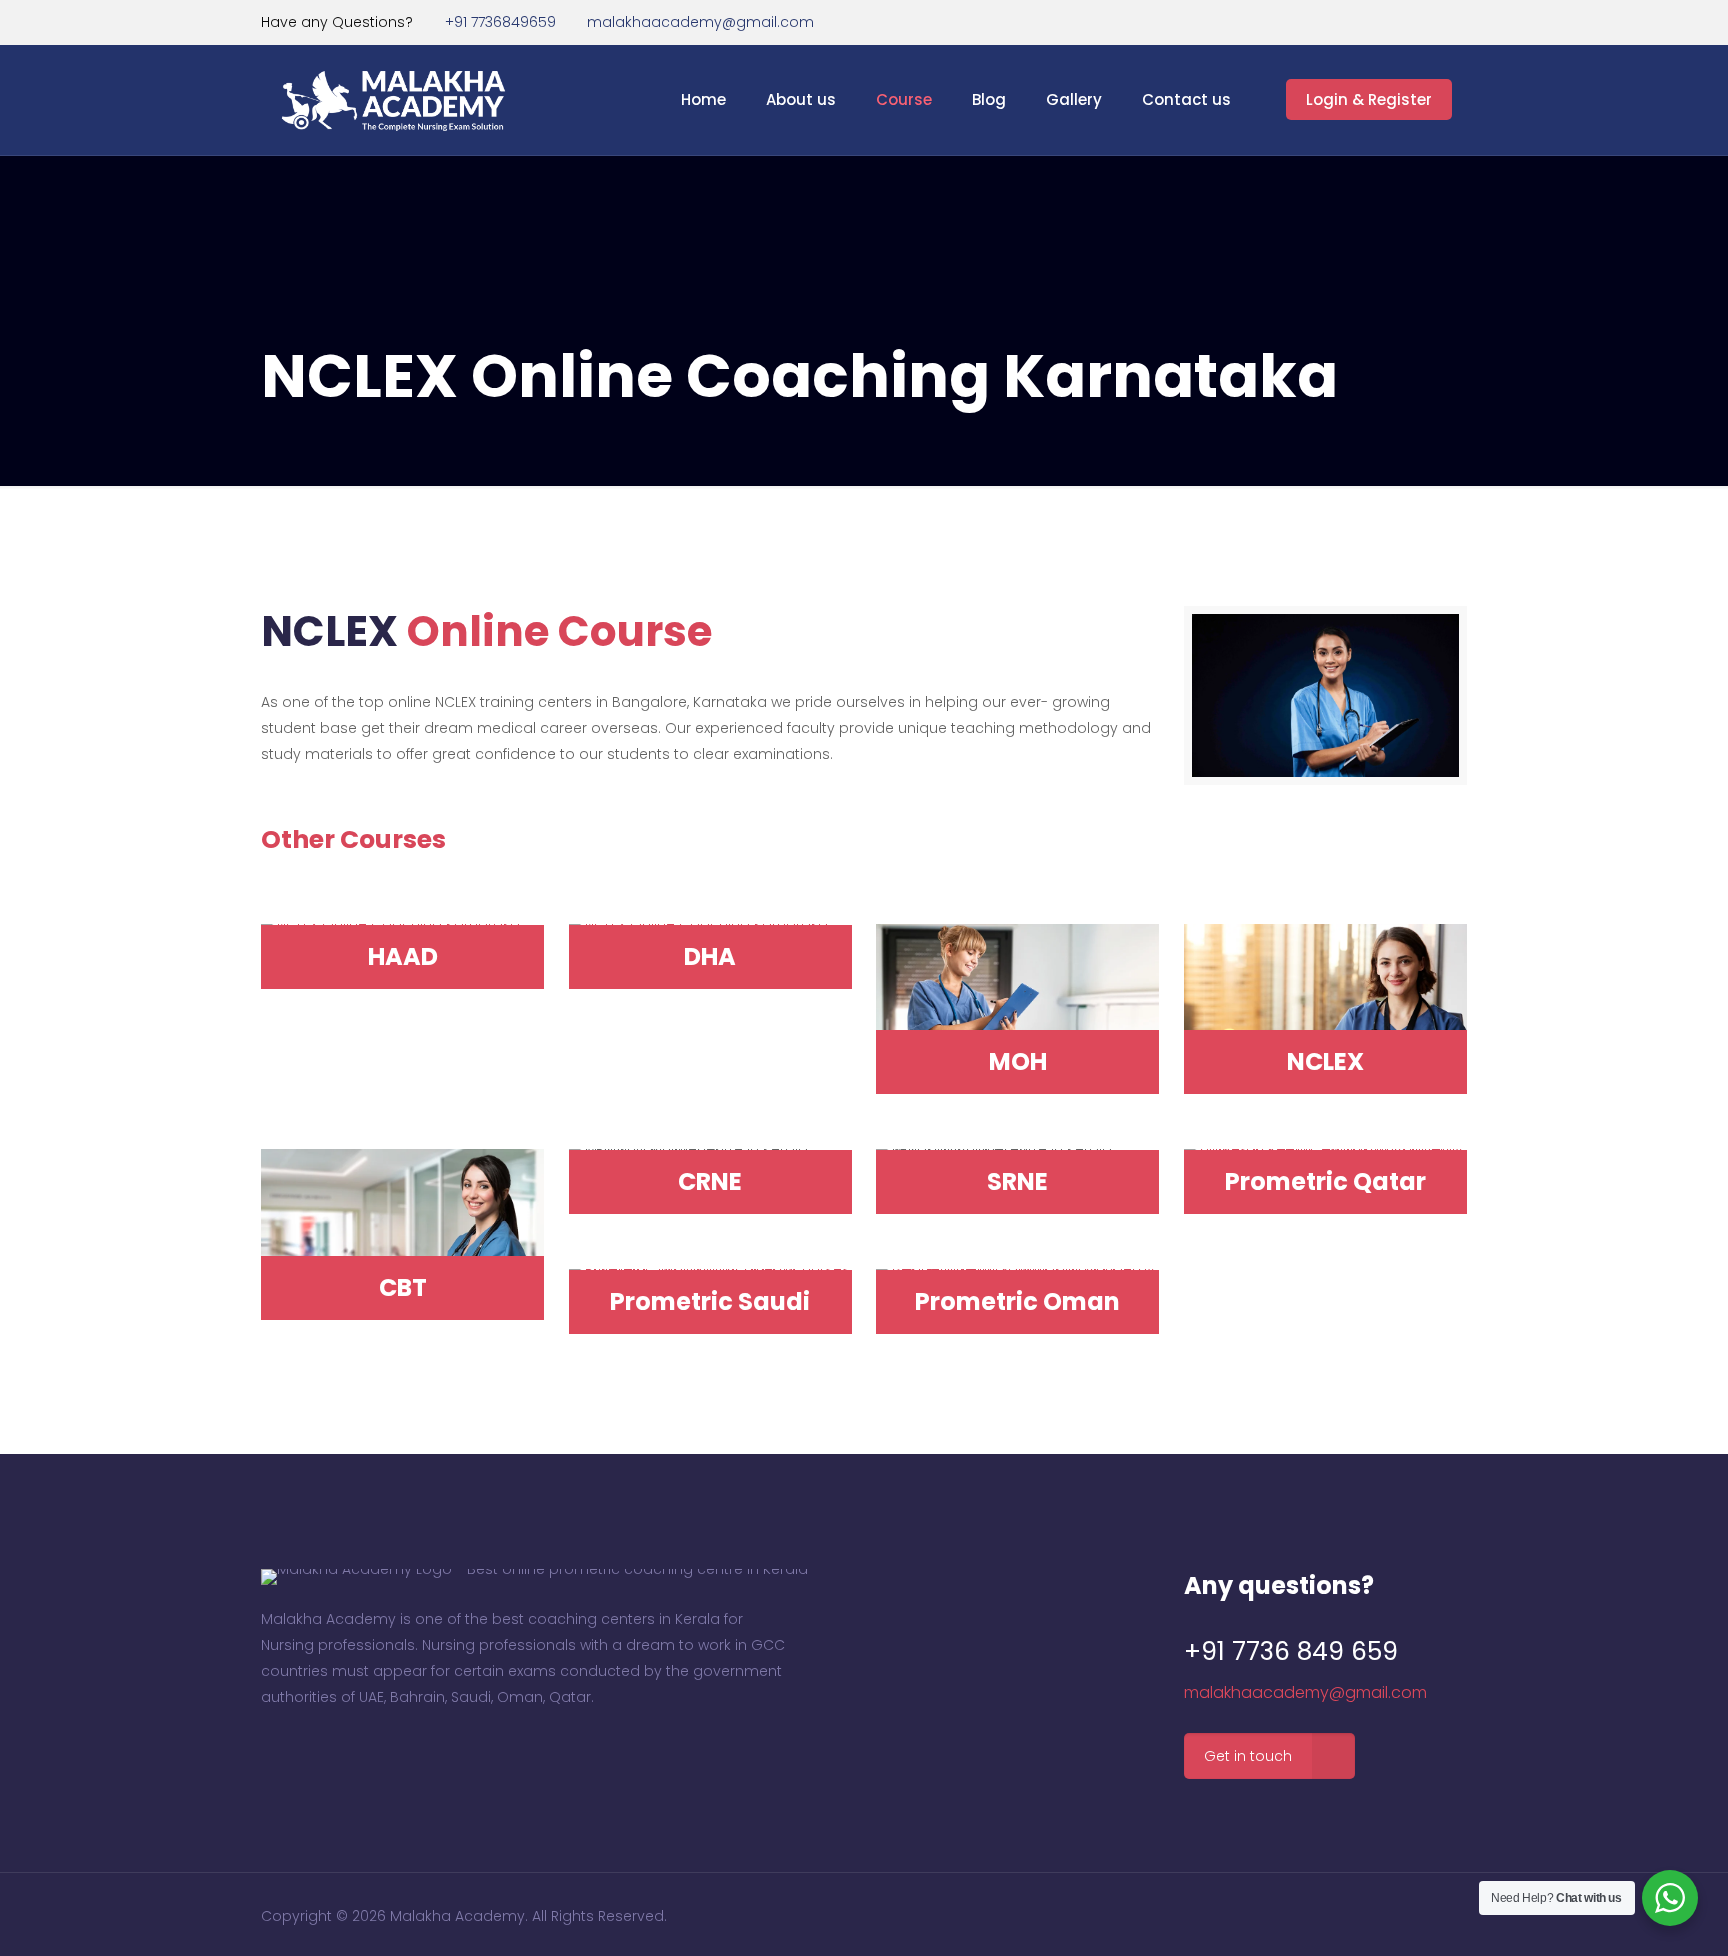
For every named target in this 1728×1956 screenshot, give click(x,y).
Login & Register (1369, 99)
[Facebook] (1429, 21)
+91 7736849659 (500, 22)
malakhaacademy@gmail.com (700, 22)
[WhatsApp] (1402, 21)
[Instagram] (1456, 21)
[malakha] (397, 100)
